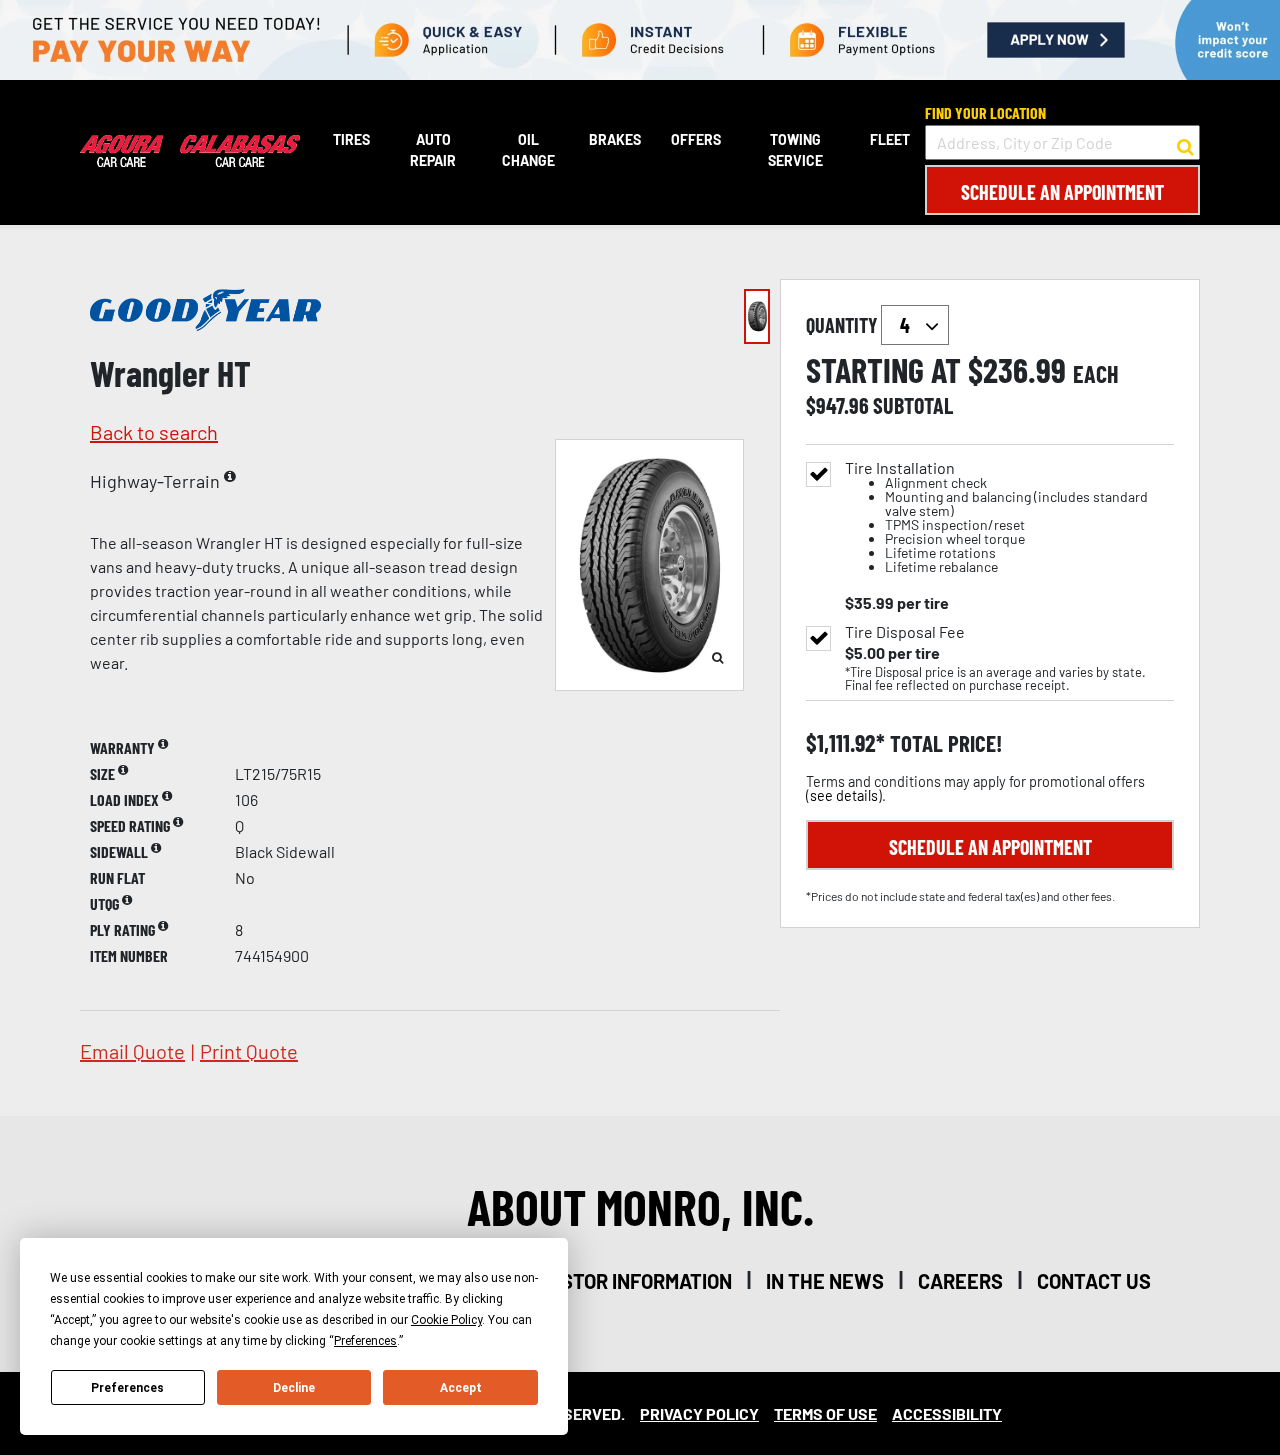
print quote (249, 1051)
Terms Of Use (825, 1413)
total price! (943, 743)
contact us (1094, 1281)
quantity (843, 325)
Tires (351, 139)
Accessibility (947, 1413)
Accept (461, 1388)
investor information (625, 1281)
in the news (825, 1281)
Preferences (127, 1388)
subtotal (913, 405)
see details (844, 795)
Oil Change (528, 150)
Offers (696, 139)
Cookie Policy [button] (446, 1320)
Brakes (615, 139)
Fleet (890, 139)
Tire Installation (996, 517)
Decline (294, 1388)
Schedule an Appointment (1062, 192)
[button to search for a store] (1185, 143)
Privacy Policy (699, 1413)
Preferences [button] (365, 1341)
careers (960, 1281)
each (1096, 374)
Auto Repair (433, 150)
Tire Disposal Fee (905, 632)
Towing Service (795, 150)
